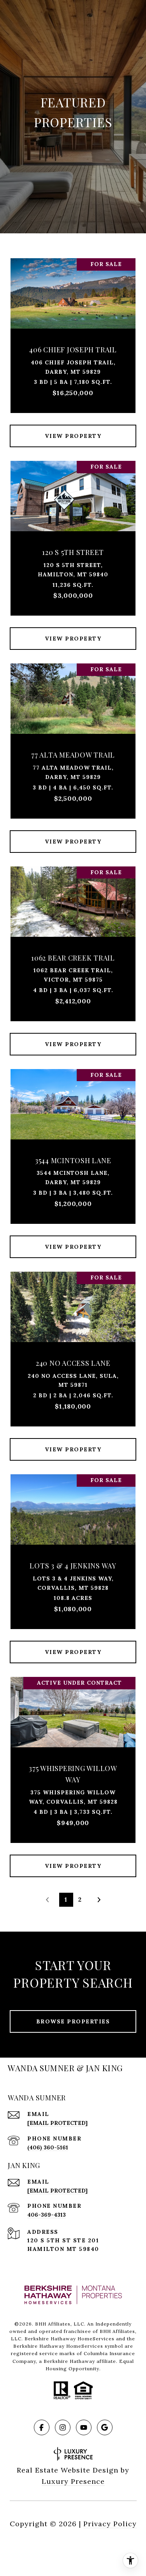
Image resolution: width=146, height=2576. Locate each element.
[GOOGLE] (105, 2427)
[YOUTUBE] (84, 2427)
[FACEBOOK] (42, 2427)
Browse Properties (73, 2021)
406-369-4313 (47, 2215)
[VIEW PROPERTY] (73, 429)
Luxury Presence (73, 2481)
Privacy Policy (110, 2524)
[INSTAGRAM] (63, 2427)
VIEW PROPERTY (73, 436)
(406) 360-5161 (48, 2147)
